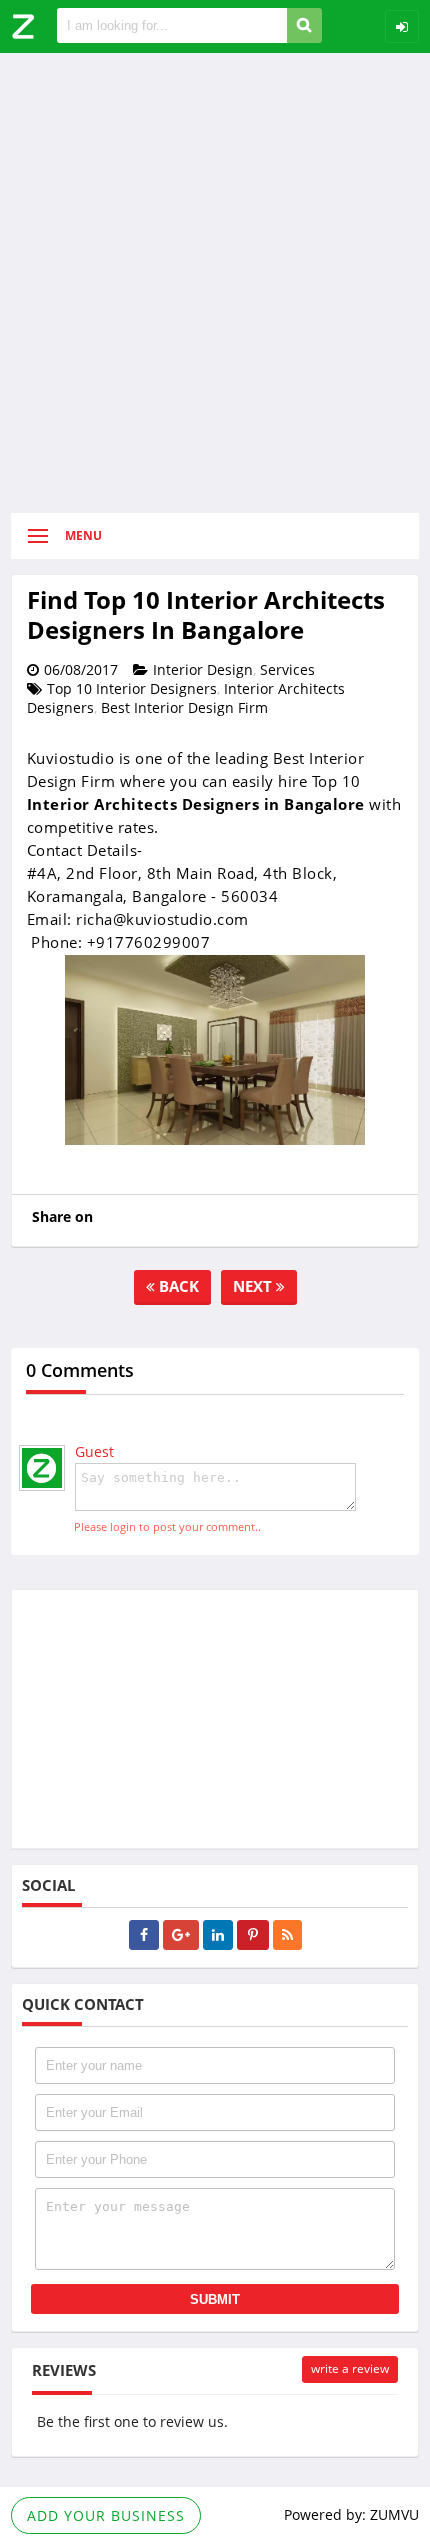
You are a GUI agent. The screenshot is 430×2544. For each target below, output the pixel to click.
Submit (215, 2299)
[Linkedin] (218, 1935)
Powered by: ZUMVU (351, 2514)
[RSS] (287, 1935)
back (177, 1286)
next (254, 1286)
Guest (94, 1451)
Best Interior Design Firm (184, 707)
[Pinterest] (253, 1935)
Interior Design (203, 669)
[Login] (402, 26)
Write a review (350, 2368)
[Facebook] (144, 1935)
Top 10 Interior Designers (132, 688)
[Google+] (181, 1935)
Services (287, 669)
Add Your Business (106, 2515)
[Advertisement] (215, 283)
